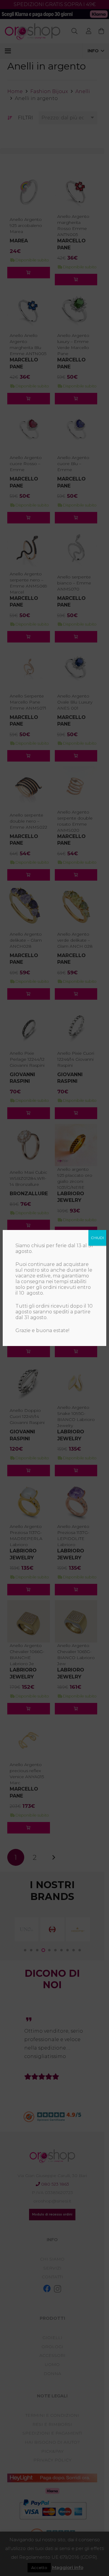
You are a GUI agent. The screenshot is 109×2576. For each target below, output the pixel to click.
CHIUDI (97, 1238)
